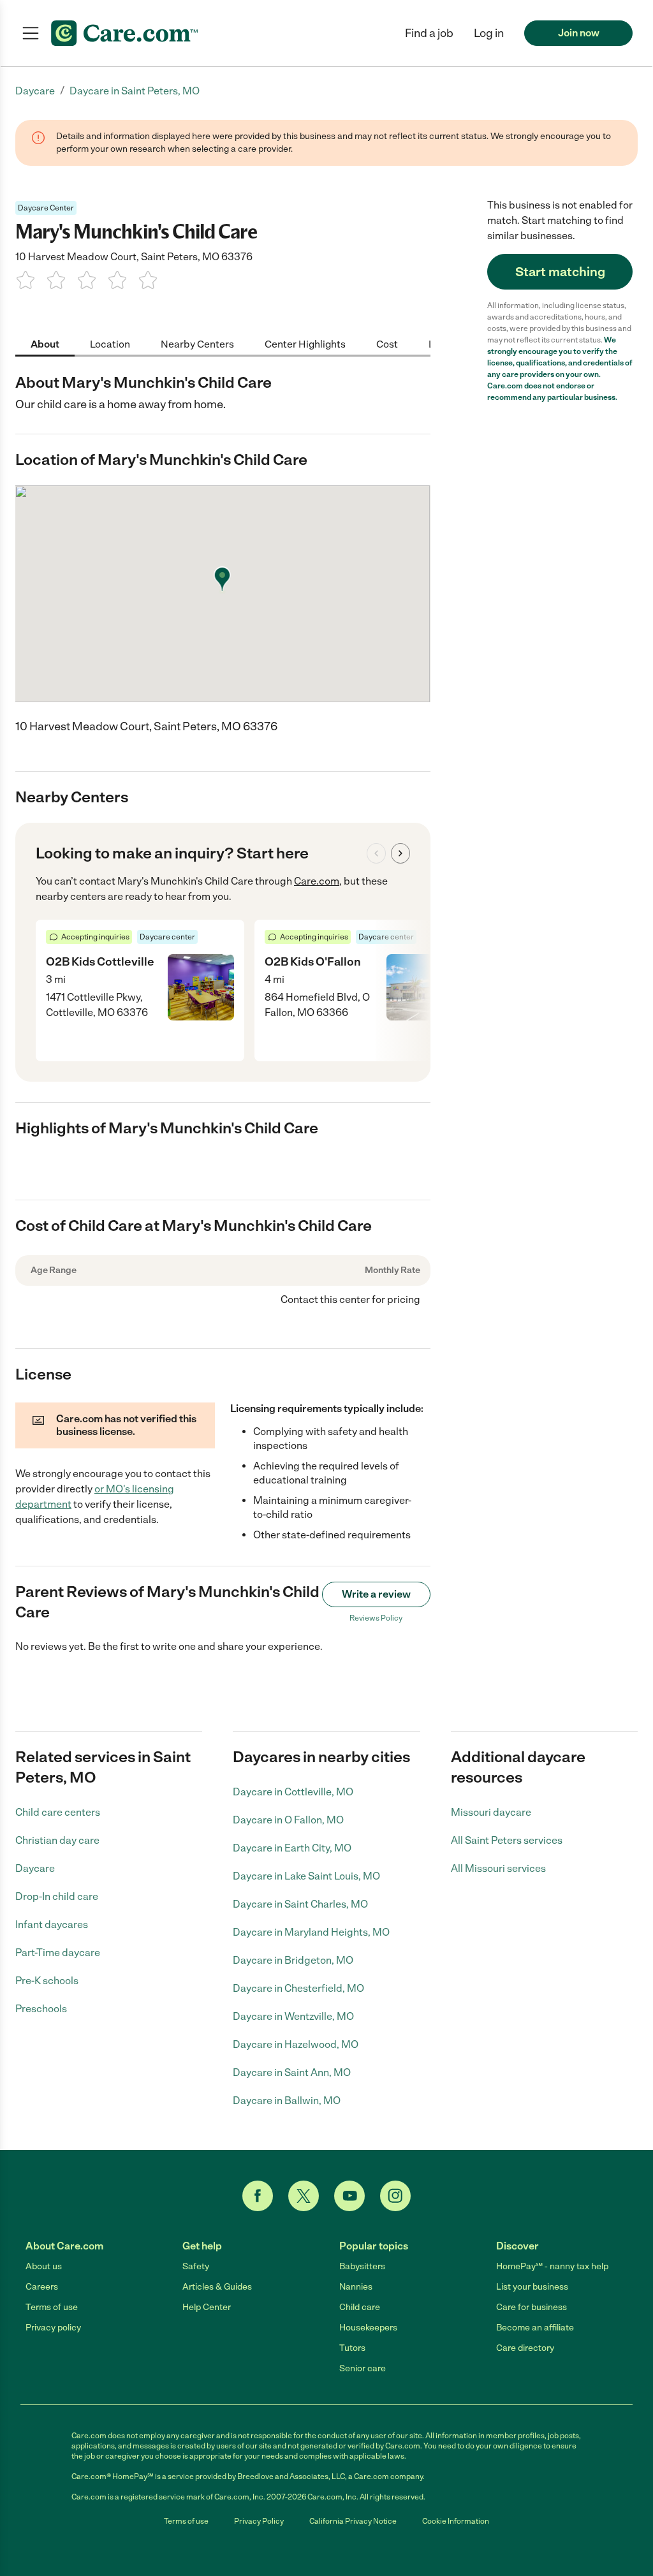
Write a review (376, 1594)
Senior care (363, 2368)
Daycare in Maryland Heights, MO (311, 1932)
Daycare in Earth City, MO (292, 1848)
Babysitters (362, 2266)
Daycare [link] (35, 91)
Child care (360, 2307)
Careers (42, 2287)
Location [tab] (110, 344)
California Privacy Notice (353, 2521)
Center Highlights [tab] (305, 344)
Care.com (317, 881)
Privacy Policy (259, 2521)
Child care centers (58, 1812)
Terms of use (52, 2307)
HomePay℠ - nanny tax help (552, 2266)
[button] (489, 33)
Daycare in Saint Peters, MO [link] (135, 91)
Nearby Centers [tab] (197, 344)
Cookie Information (456, 2521)
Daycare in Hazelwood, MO (296, 2044)
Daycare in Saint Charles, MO (300, 1904)
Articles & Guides (217, 2287)
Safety (196, 2266)
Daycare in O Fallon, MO (288, 1820)
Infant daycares (52, 1925)
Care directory (525, 2348)
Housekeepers (368, 2328)
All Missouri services (498, 1868)
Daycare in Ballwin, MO (287, 2101)
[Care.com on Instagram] (395, 2196)
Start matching (560, 272)
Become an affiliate (535, 2328)
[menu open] (31, 33)
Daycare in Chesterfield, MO (298, 1988)
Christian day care (57, 1840)
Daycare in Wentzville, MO (293, 2016)
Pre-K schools (47, 1981)
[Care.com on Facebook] (258, 2196)
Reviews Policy (376, 1618)
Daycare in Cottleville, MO (293, 1792)
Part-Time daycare (58, 1953)
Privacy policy (53, 2328)
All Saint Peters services (507, 1840)
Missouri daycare (491, 1812)
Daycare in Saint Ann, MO (292, 2072)
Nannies (356, 2287)
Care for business (532, 2307)
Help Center (207, 2307)
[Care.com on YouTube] (349, 2196)
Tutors (352, 2348)
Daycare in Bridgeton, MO (293, 1960)
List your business (532, 2287)
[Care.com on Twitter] (304, 2196)
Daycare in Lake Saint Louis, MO (306, 1876)
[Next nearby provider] (400, 853)
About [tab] (45, 344)
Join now (579, 33)
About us (44, 2266)
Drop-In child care (57, 1896)
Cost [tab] (387, 344)
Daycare (35, 1868)
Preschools (41, 2009)
